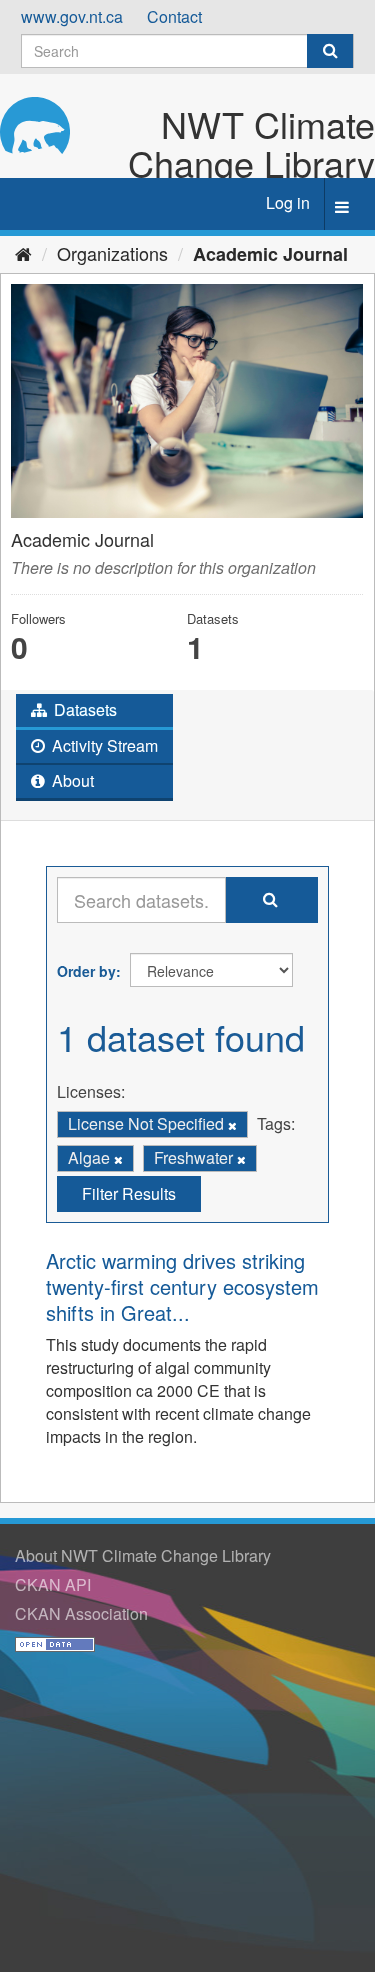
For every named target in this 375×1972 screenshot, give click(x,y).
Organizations (112, 253)
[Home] (23, 253)
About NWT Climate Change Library (143, 1555)
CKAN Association (81, 1613)
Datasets (83, 709)
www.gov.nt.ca (72, 16)
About (71, 780)
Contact (174, 16)
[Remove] (232, 1125)
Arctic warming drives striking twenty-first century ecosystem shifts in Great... (182, 1286)
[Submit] (330, 51)
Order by (86, 971)
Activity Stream (103, 745)
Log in (288, 202)
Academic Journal (270, 254)
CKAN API (53, 1584)
